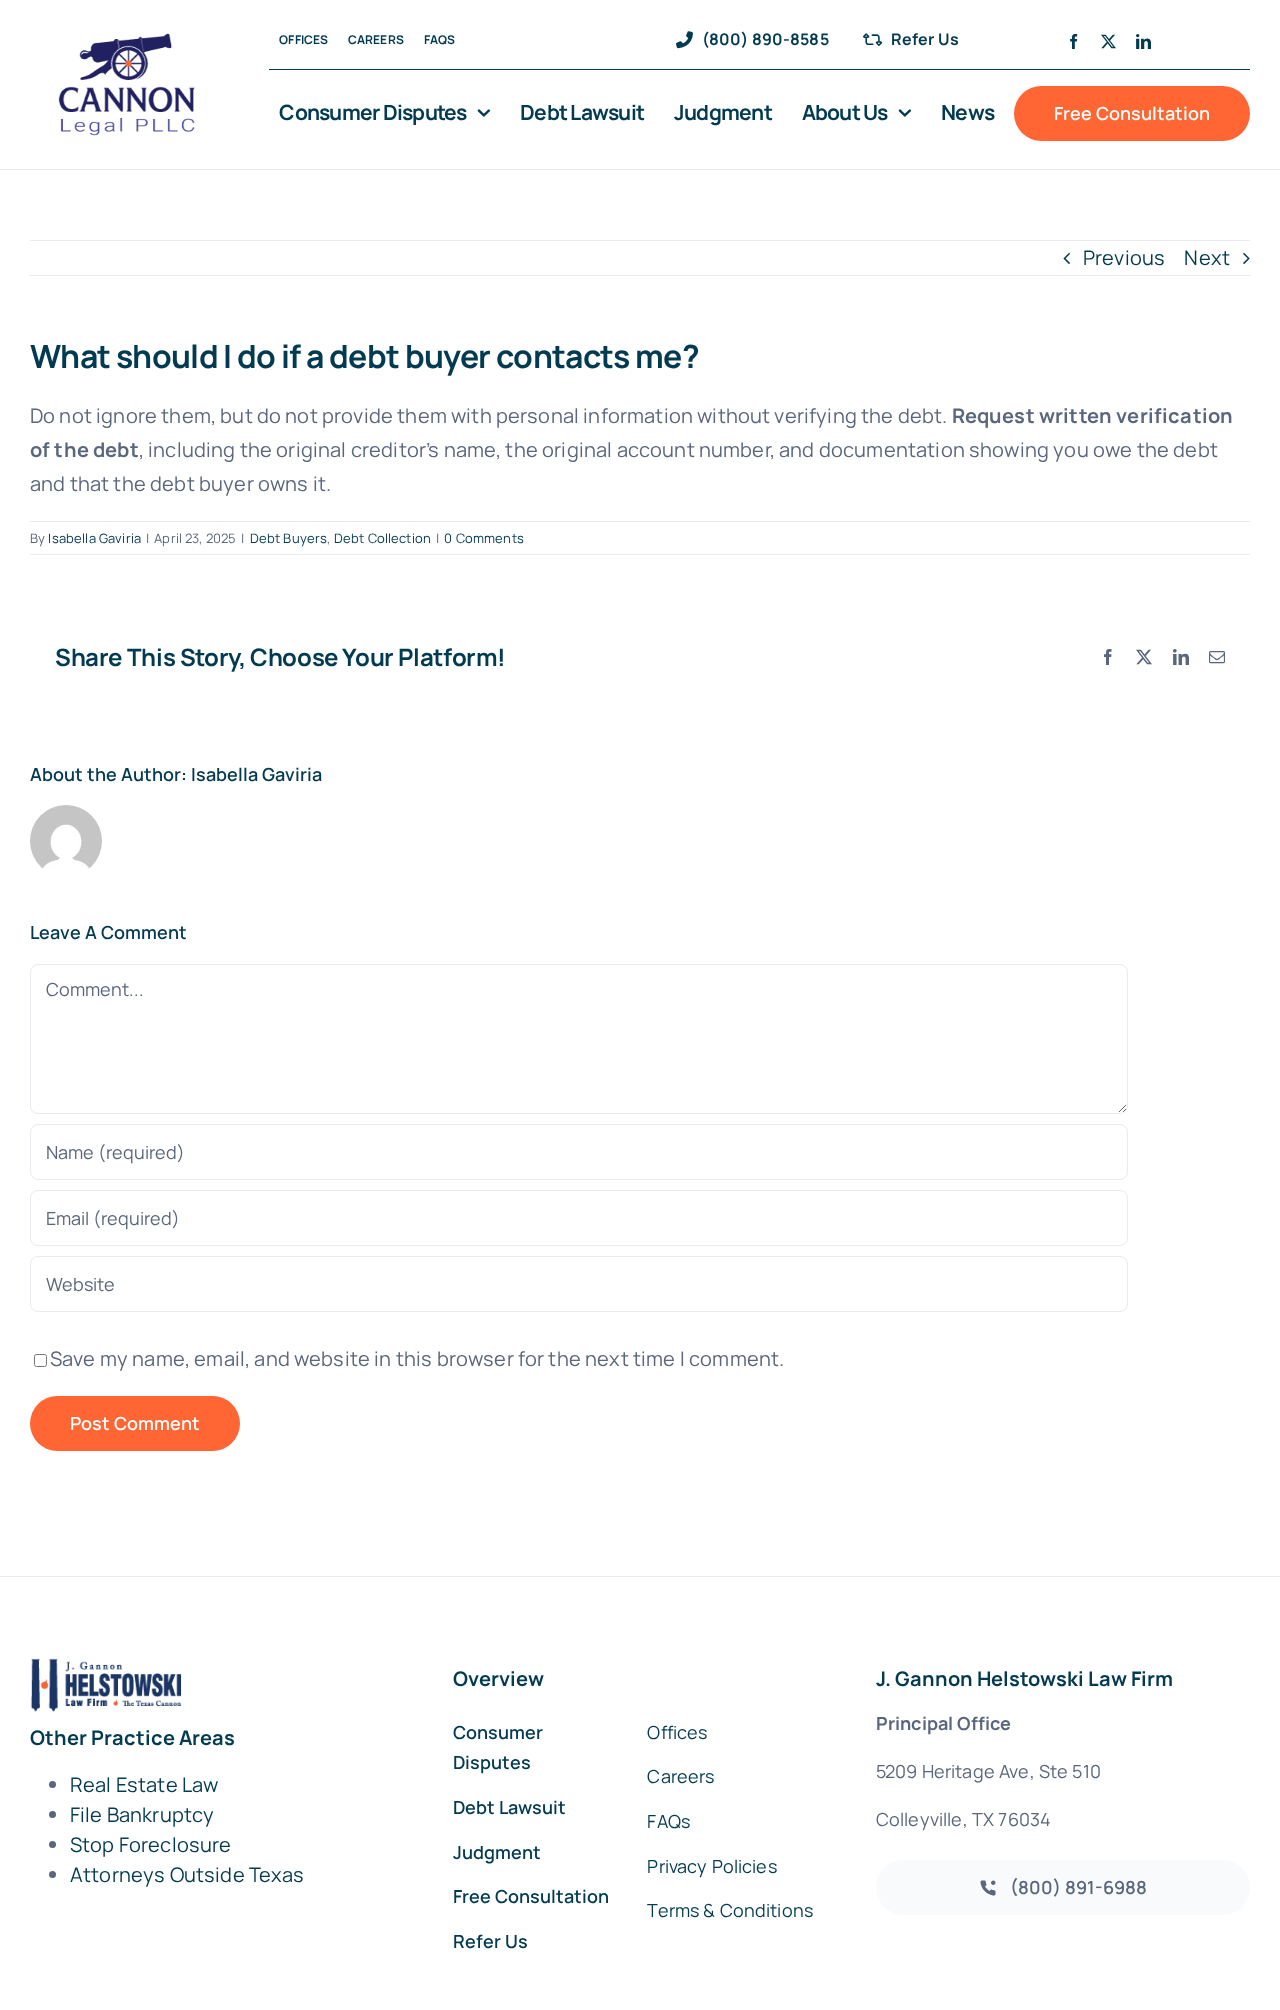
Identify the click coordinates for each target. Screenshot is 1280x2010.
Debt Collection (382, 538)
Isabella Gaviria (94, 538)
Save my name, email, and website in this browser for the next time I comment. (417, 1358)
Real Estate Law (144, 1784)
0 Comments (484, 538)
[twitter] (1108, 41)
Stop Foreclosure (151, 1844)
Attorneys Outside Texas (187, 1874)
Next (1207, 257)
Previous (1124, 257)
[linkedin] (1143, 41)
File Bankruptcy (142, 1814)
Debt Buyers (289, 538)
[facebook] (1073, 41)
